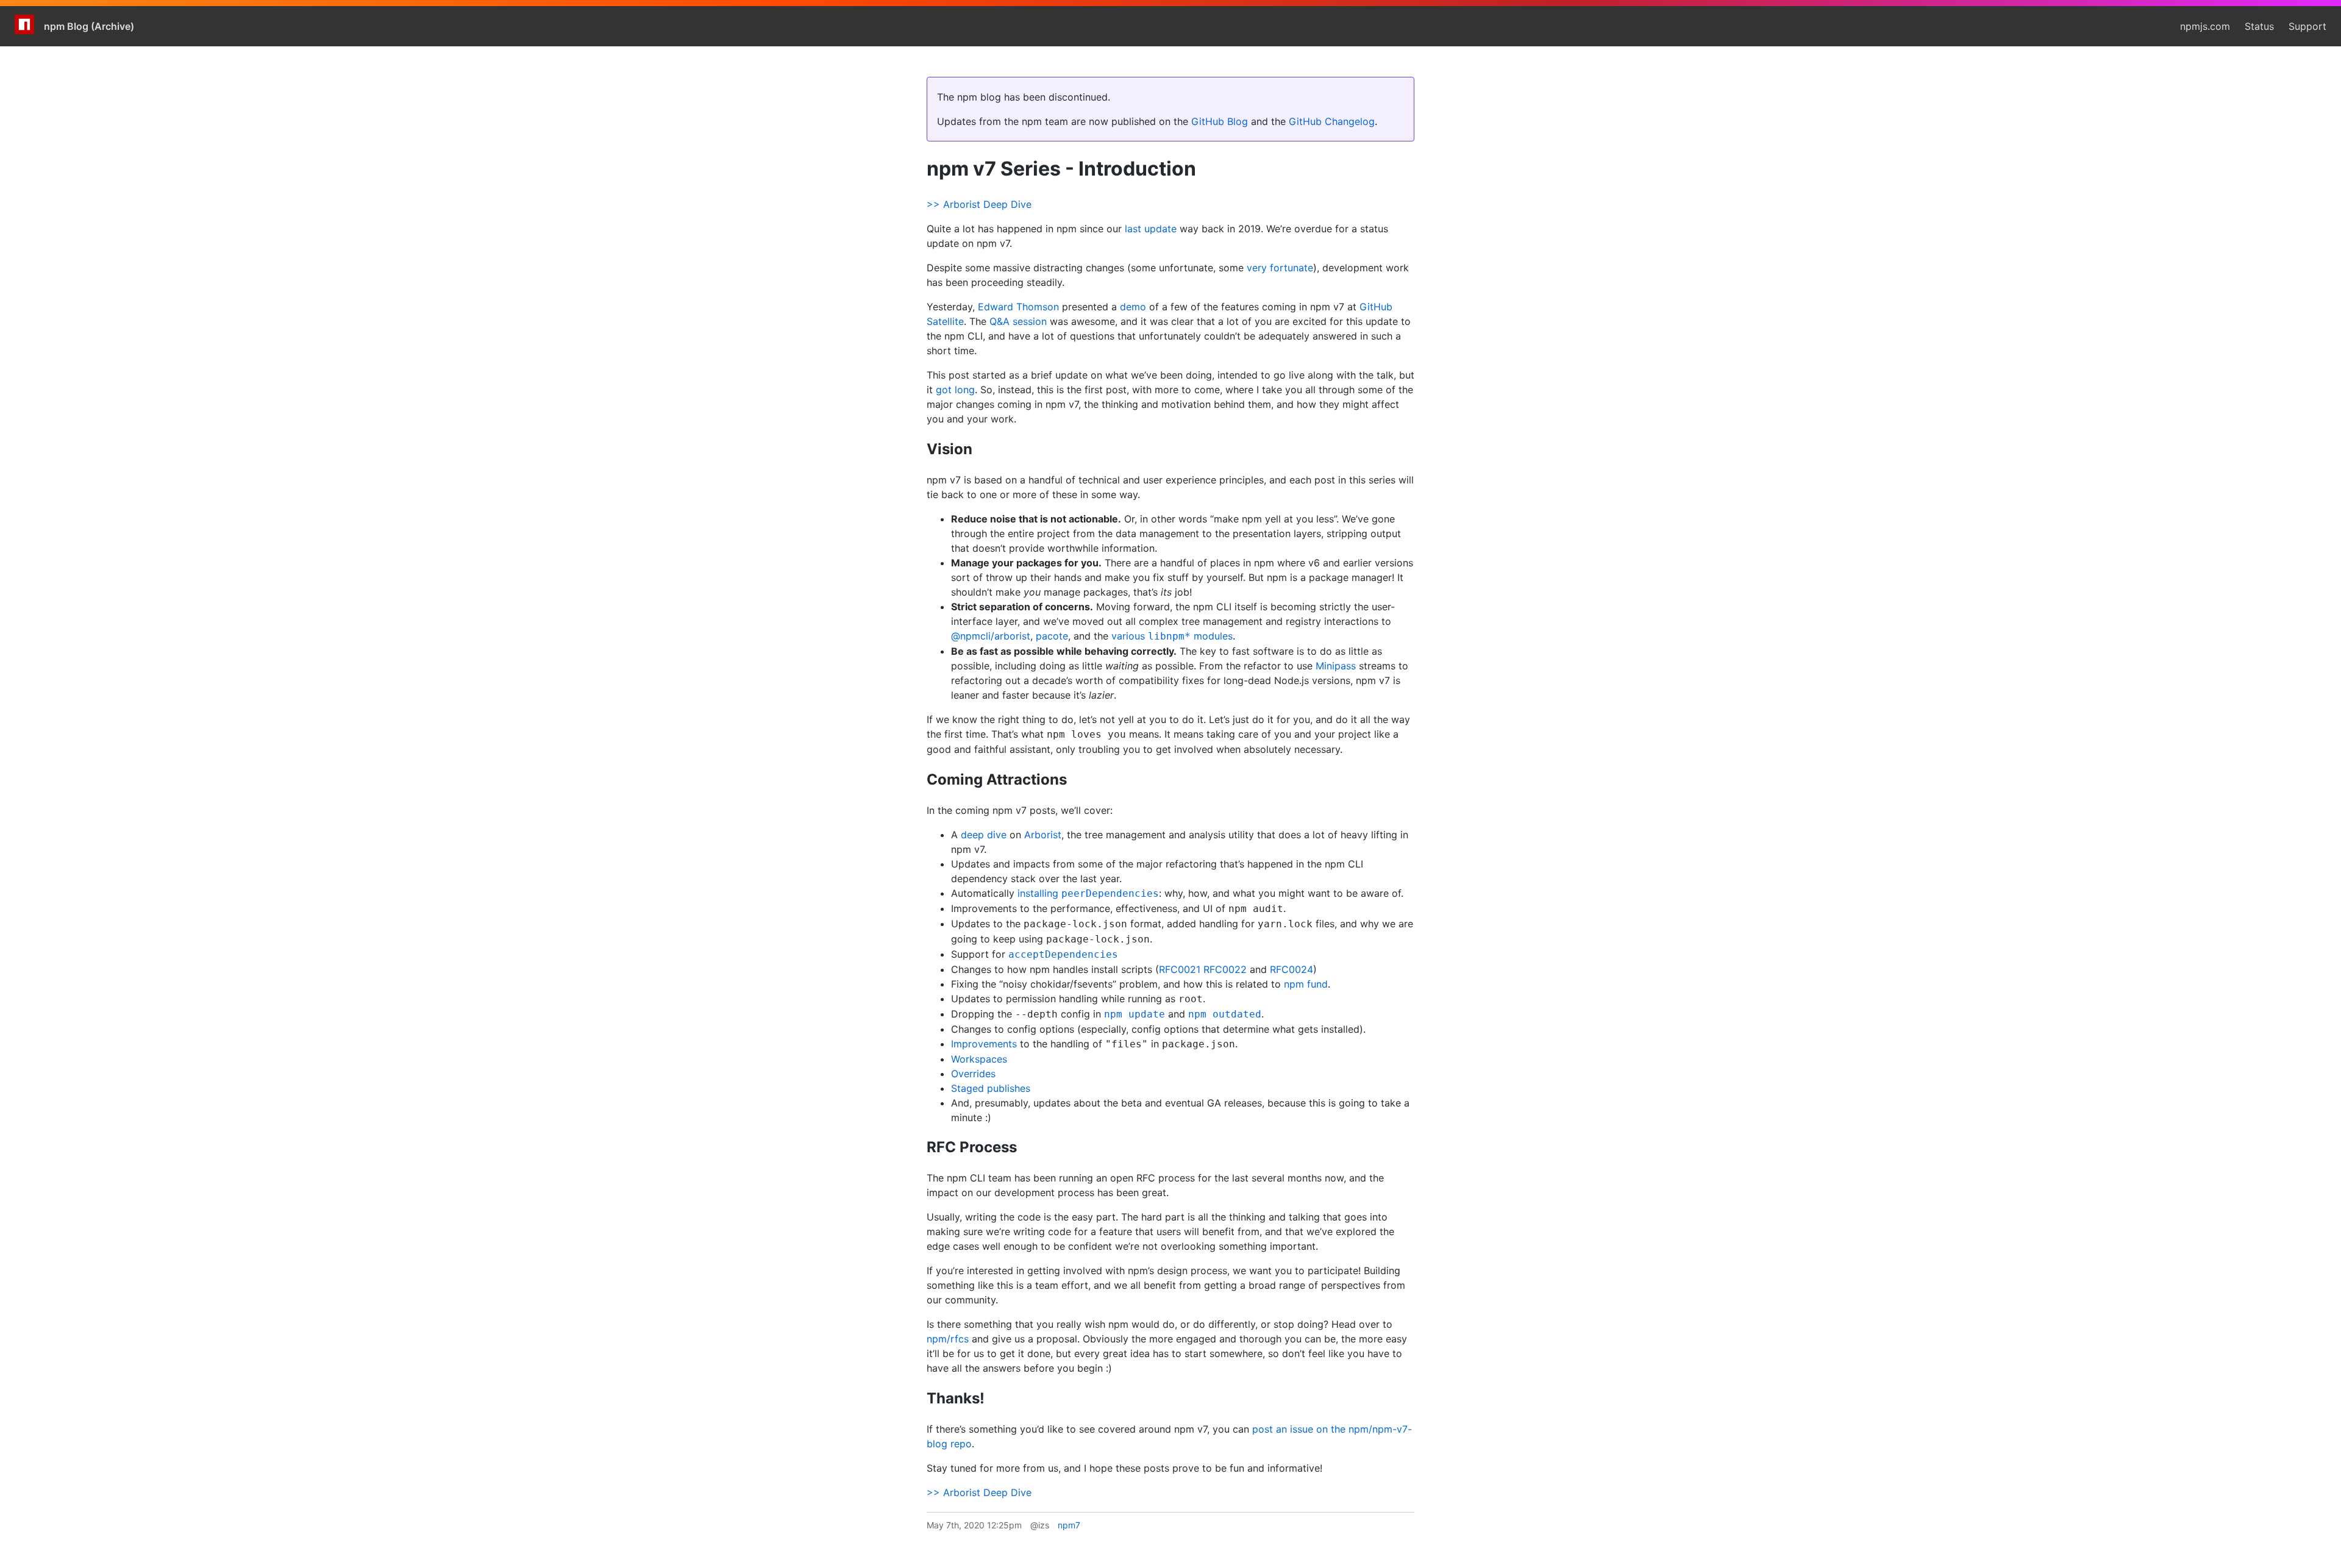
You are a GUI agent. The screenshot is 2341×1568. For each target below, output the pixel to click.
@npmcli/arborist (991, 636)
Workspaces (979, 1059)
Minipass (1336, 666)
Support (2307, 26)
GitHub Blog (1220, 121)
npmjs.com (2205, 26)
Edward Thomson (1018, 307)
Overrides (973, 1074)
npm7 (1069, 1525)
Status (2259, 26)
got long (955, 390)
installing (1088, 893)
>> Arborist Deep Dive (979, 204)
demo (1133, 307)
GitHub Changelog (1332, 121)
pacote (1052, 636)
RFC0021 (1180, 969)
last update (1151, 229)
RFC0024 (1292, 969)
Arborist (1043, 835)
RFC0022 (1225, 969)
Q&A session (1018, 321)
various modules (1172, 636)
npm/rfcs (948, 1339)
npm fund (1306, 984)
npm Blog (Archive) (89, 26)
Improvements (984, 1044)
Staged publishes (991, 1088)
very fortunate (1280, 268)
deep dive (984, 835)
